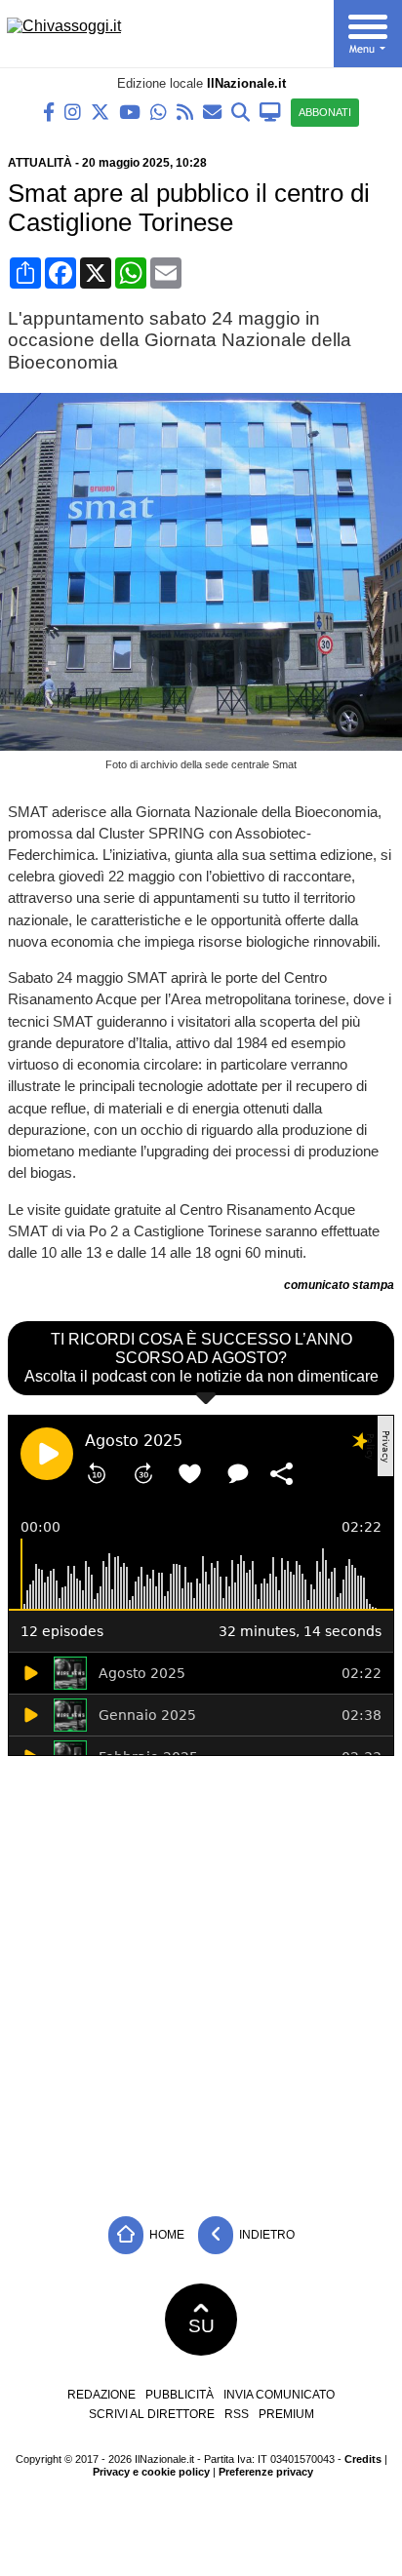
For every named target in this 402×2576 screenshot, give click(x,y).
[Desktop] (270, 111)
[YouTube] (130, 111)
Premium (286, 2414)
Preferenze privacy (266, 2472)
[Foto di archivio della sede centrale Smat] (204, 745)
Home (165, 2234)
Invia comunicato (279, 2395)
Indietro (265, 2234)
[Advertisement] (201, 1981)
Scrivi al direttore (152, 2414)
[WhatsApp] (159, 111)
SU (201, 2326)
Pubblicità (180, 2395)
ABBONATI (325, 112)
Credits (363, 2459)
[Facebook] (49, 111)
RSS (237, 2414)
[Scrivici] (212, 111)
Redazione (101, 2395)
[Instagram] (73, 111)
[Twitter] (100, 111)
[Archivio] (241, 111)
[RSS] (185, 111)
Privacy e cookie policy (151, 2472)
